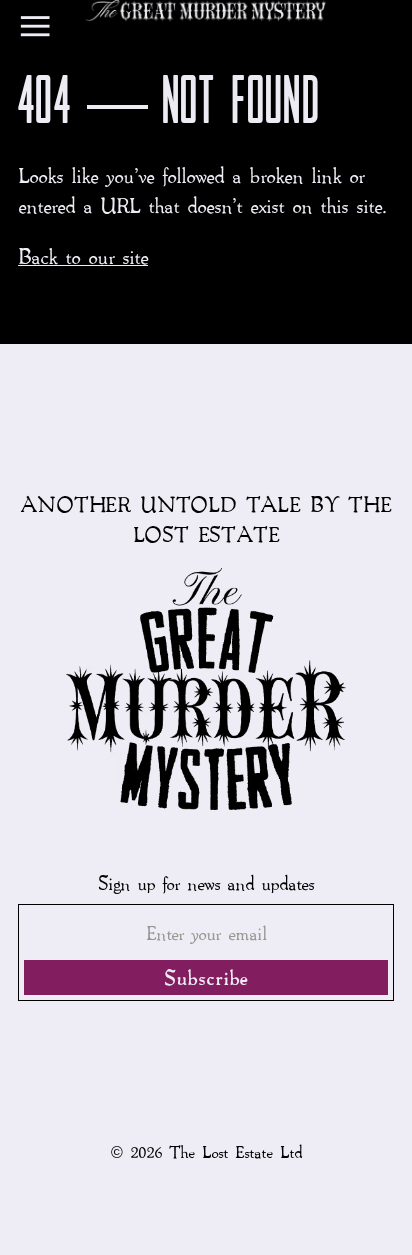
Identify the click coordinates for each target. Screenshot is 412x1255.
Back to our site (83, 255)
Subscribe (206, 977)
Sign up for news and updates (206, 882)
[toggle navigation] (35, 30)
